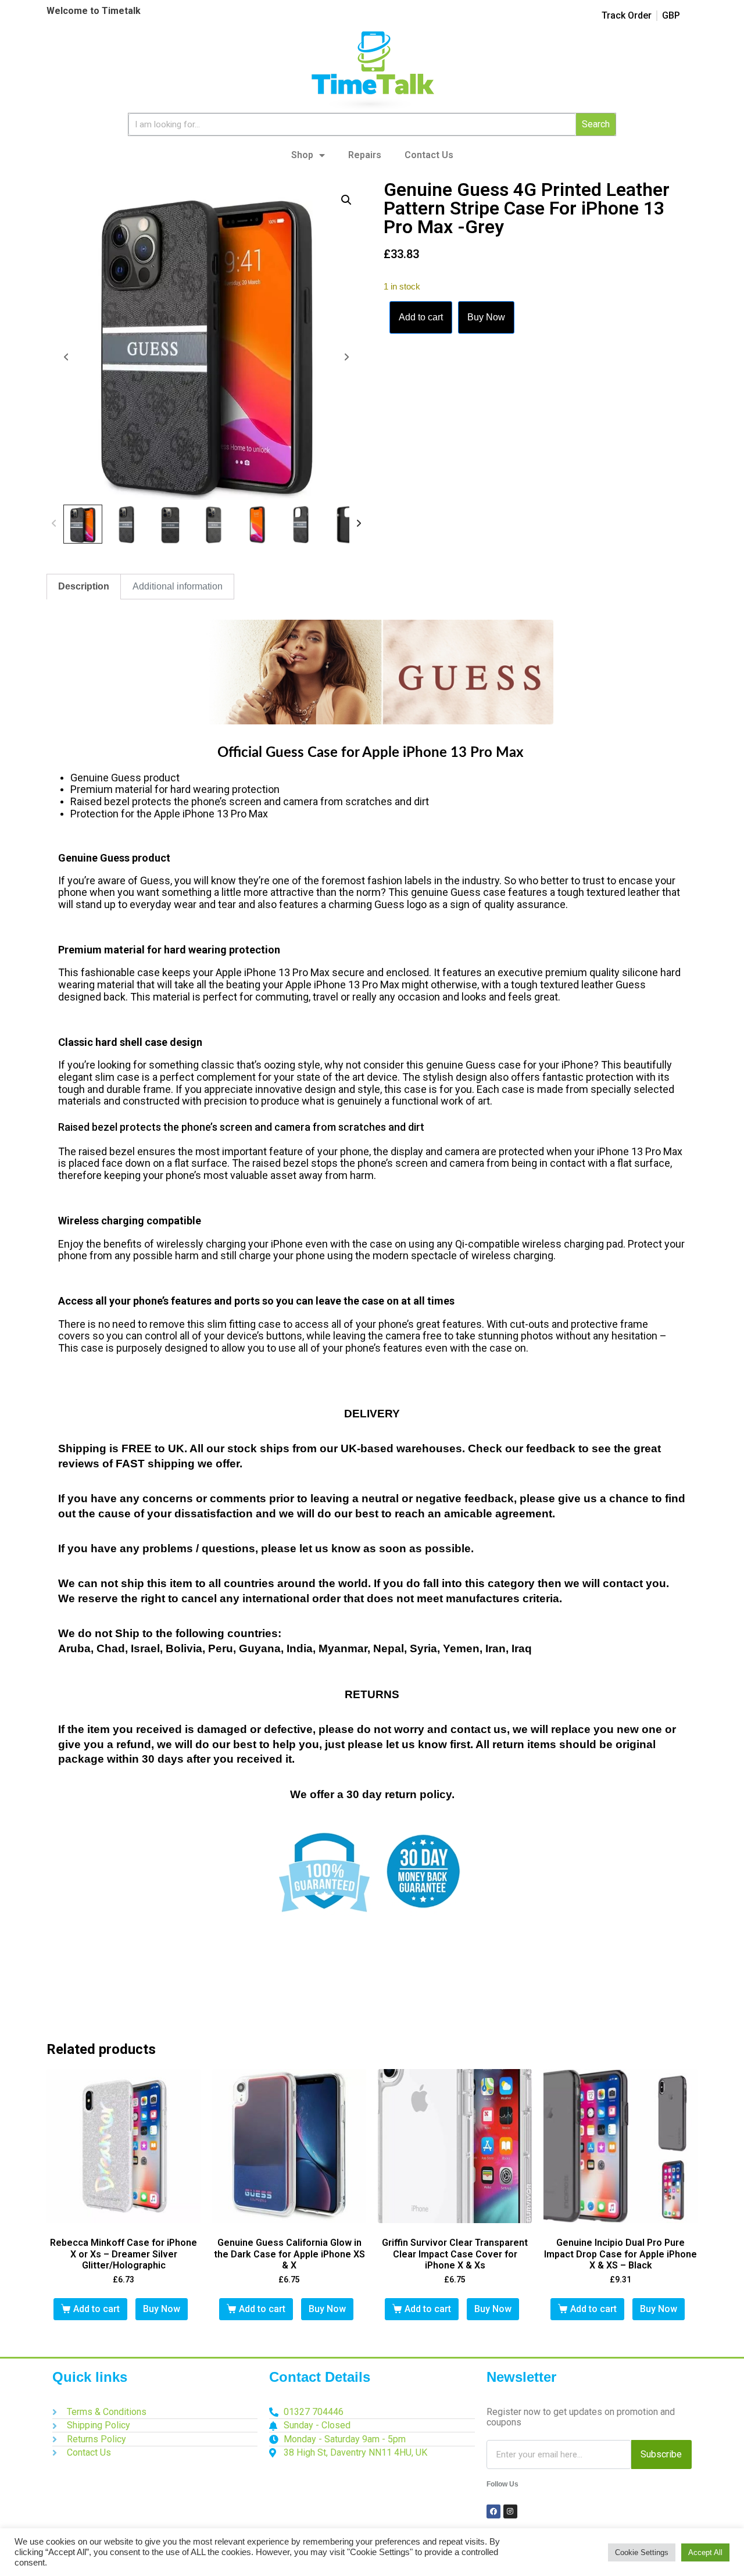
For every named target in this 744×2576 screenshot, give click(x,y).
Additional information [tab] (178, 586)
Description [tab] (84, 586)
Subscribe (661, 2454)
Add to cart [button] (96, 2309)
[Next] (359, 524)
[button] (346, 200)
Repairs (365, 155)
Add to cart (421, 317)
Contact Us (429, 155)
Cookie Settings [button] (642, 2552)
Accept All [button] (705, 2552)
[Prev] (54, 524)
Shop (302, 155)
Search (596, 124)
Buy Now (486, 317)
